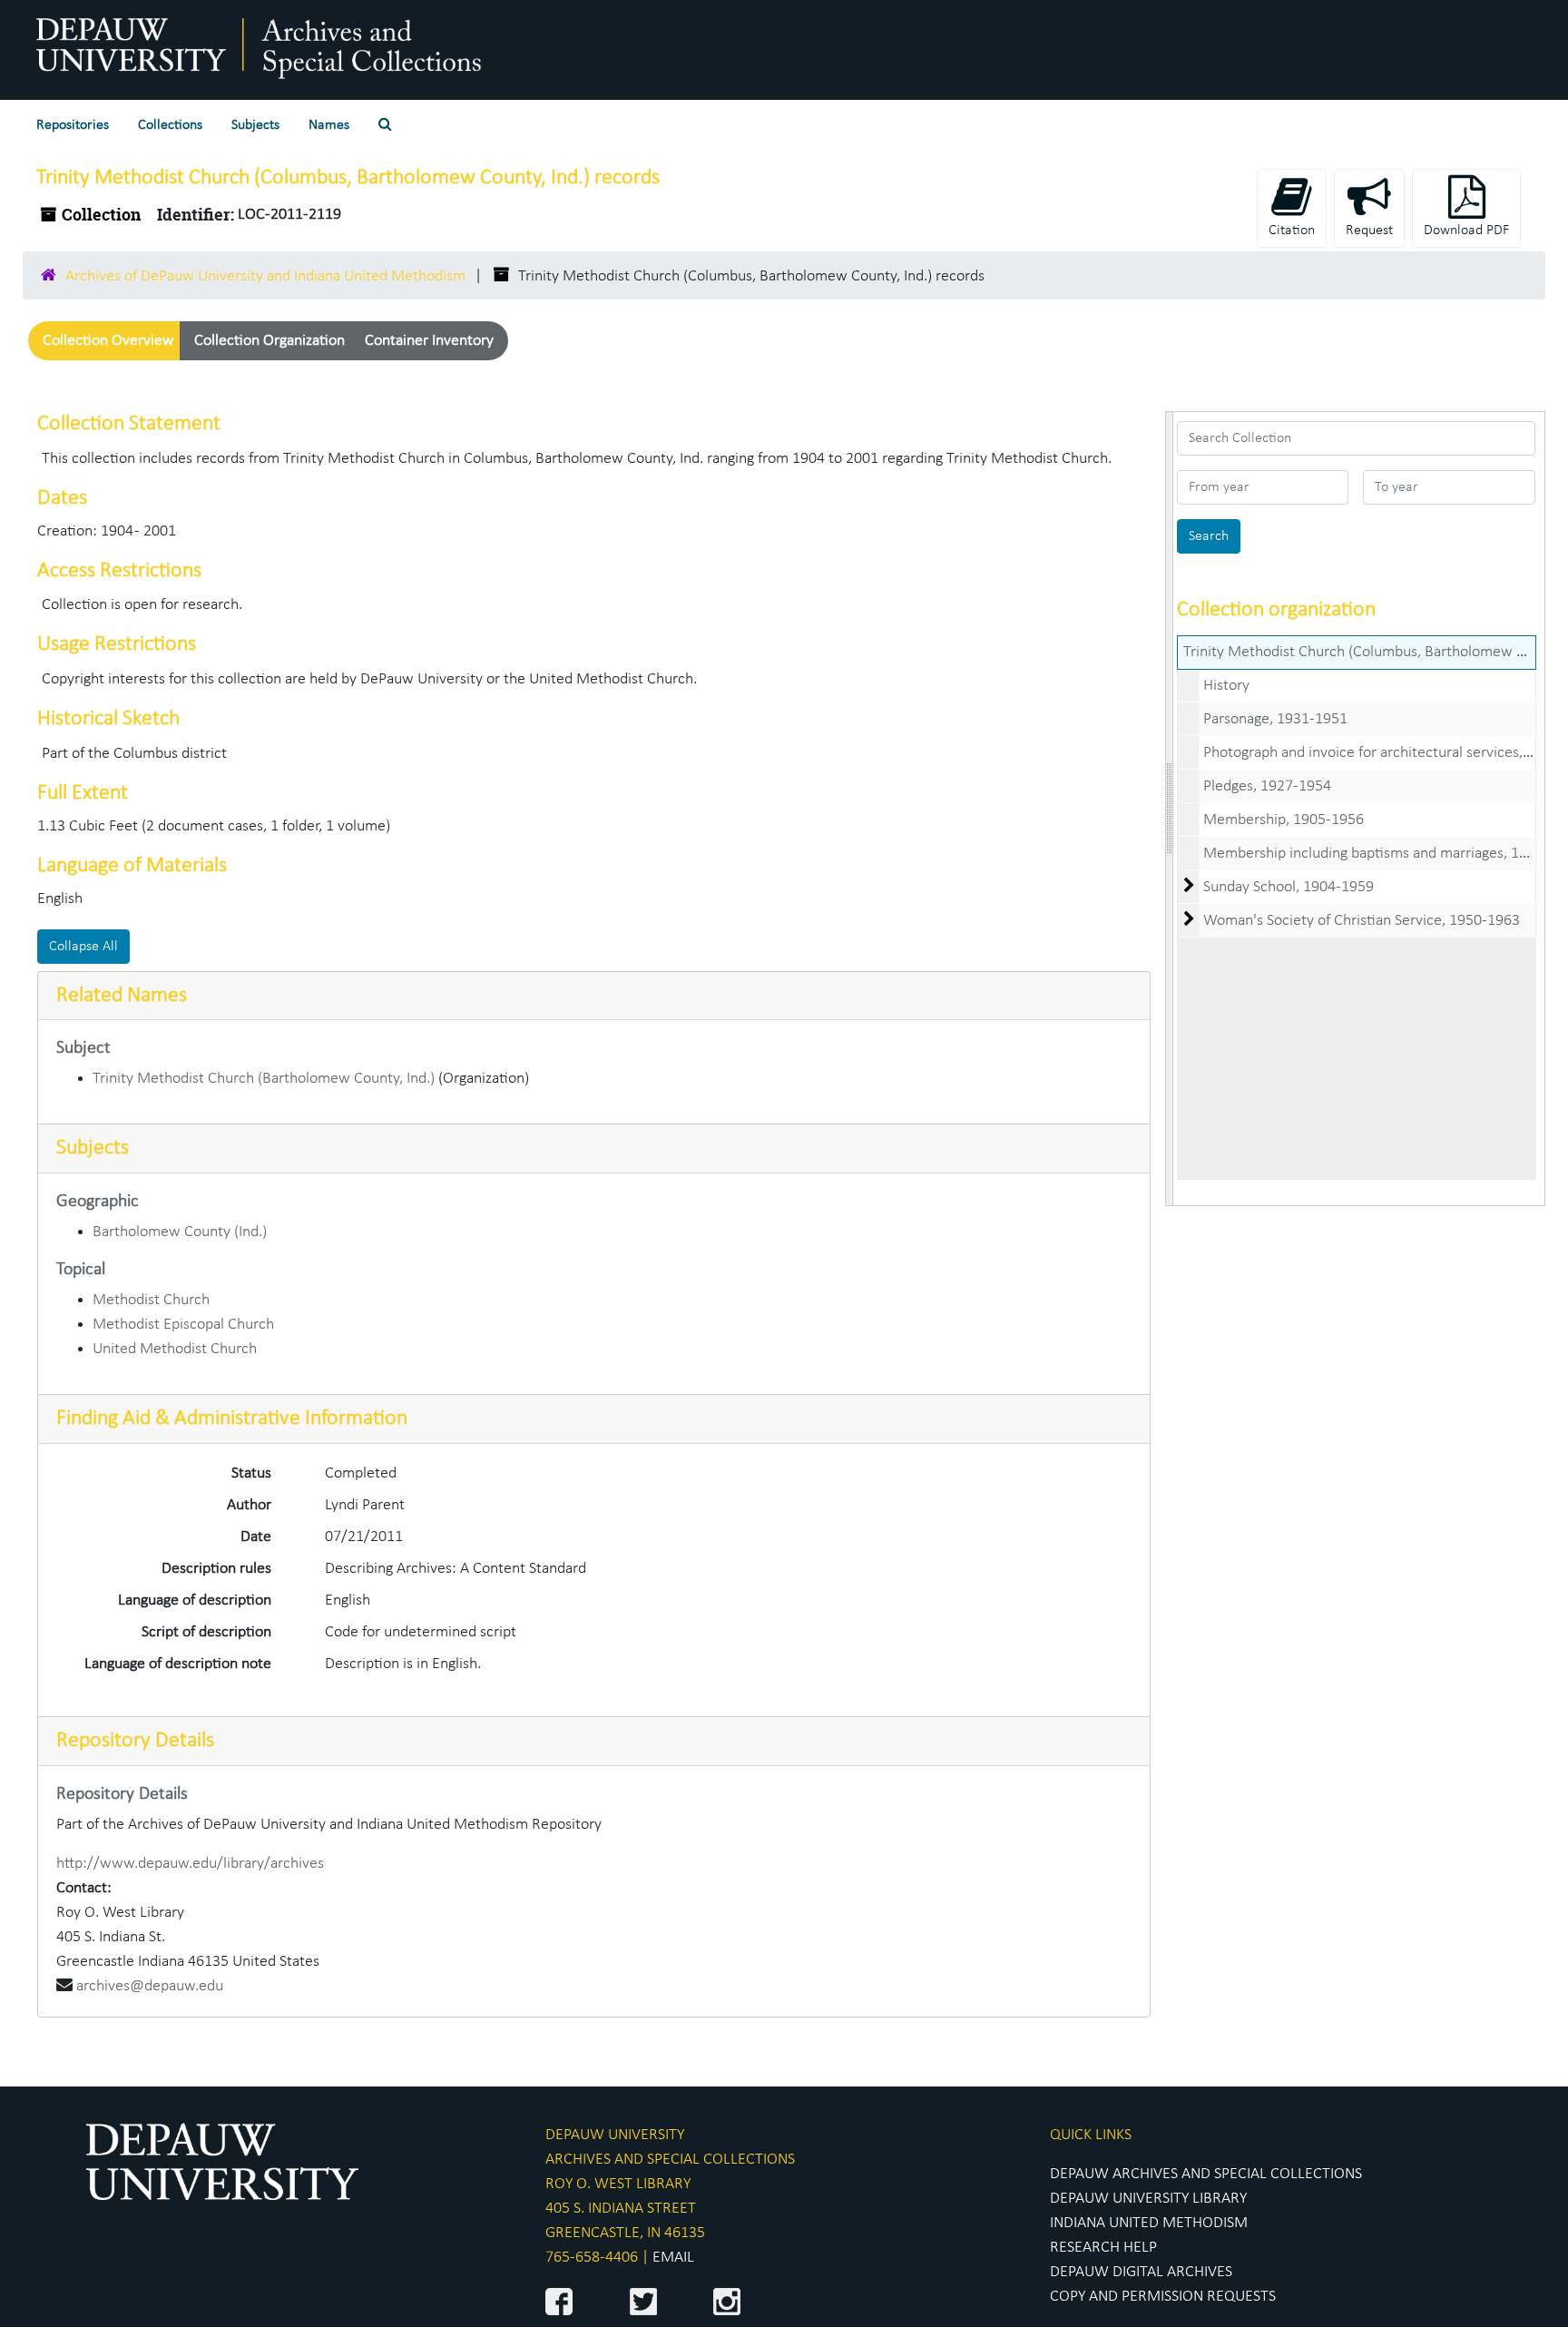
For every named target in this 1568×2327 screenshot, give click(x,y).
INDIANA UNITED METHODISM (1149, 2223)
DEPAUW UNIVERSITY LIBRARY (1148, 2199)
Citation (1292, 231)
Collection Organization (269, 341)
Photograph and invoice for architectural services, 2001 (1381, 753)
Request (1369, 231)
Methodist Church (151, 1300)
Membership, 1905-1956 (1284, 820)
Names (329, 125)
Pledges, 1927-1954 (1267, 786)
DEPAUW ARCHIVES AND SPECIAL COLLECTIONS (1206, 2174)
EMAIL (673, 2258)
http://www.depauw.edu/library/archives (190, 1864)
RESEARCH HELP (1103, 2248)
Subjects (255, 125)
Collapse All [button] (83, 947)
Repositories (73, 125)
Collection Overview (108, 341)
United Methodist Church (175, 1349)
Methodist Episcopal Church (183, 1325)
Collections (170, 125)
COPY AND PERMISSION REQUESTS (1163, 2297)
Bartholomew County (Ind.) (180, 1232)
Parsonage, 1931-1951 (1275, 719)
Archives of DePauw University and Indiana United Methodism (265, 276)
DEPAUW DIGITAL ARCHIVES (1141, 2272)
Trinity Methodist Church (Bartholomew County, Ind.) (264, 1079)
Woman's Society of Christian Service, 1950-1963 (1362, 921)
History (1226, 686)
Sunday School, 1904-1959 (1289, 887)
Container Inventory (429, 341)
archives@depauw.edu (150, 1986)
